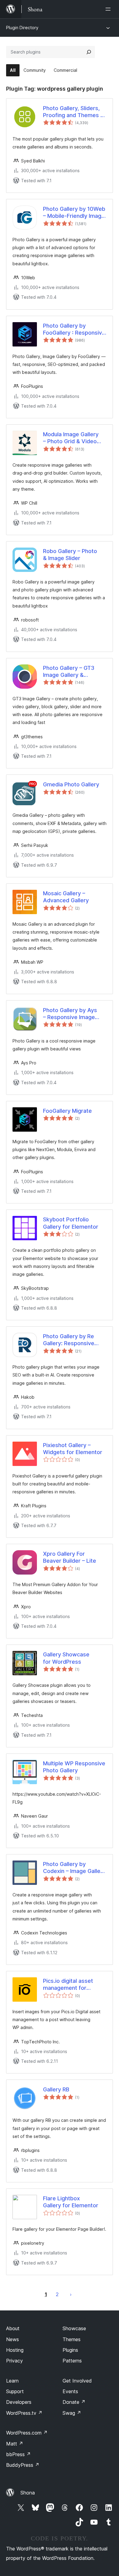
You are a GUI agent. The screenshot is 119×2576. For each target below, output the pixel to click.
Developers (19, 2402)
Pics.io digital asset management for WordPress (68, 1985)
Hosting (15, 2350)
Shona (28, 2493)
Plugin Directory (22, 28)
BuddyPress (23, 2465)
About (13, 2328)
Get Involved (77, 2381)
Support (15, 2391)
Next (71, 2294)
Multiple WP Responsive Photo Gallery (74, 1767)
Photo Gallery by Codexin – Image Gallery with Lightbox (74, 1868)
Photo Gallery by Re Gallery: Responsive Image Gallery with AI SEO (70, 1340)
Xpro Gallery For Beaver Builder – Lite (70, 1557)
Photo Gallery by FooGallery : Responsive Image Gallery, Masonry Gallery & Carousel (74, 329)
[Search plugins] (89, 52)
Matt (15, 2444)
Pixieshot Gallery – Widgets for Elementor (73, 1449)
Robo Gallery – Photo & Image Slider (70, 555)
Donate (74, 2402)
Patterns (72, 2361)
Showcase (74, 2328)
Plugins (70, 2350)
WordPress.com (27, 2433)
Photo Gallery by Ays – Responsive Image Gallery (70, 1014)
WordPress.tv (24, 2413)
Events (70, 2391)
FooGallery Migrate (67, 1111)
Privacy (14, 2361)
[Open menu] (109, 9)
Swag (72, 2413)
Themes (72, 2339)
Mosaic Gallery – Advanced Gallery (66, 897)
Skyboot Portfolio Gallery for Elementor (71, 1223)
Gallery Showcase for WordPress (66, 1658)
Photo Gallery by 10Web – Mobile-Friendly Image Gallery (74, 213)
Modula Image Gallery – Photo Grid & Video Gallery (71, 438)
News (13, 2339)
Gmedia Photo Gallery (71, 784)
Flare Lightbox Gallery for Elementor (71, 2202)
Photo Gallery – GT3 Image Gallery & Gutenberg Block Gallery (74, 672)
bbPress (18, 2454)
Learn (12, 2381)
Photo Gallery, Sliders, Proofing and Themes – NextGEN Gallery (73, 112)
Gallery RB (56, 2089)
